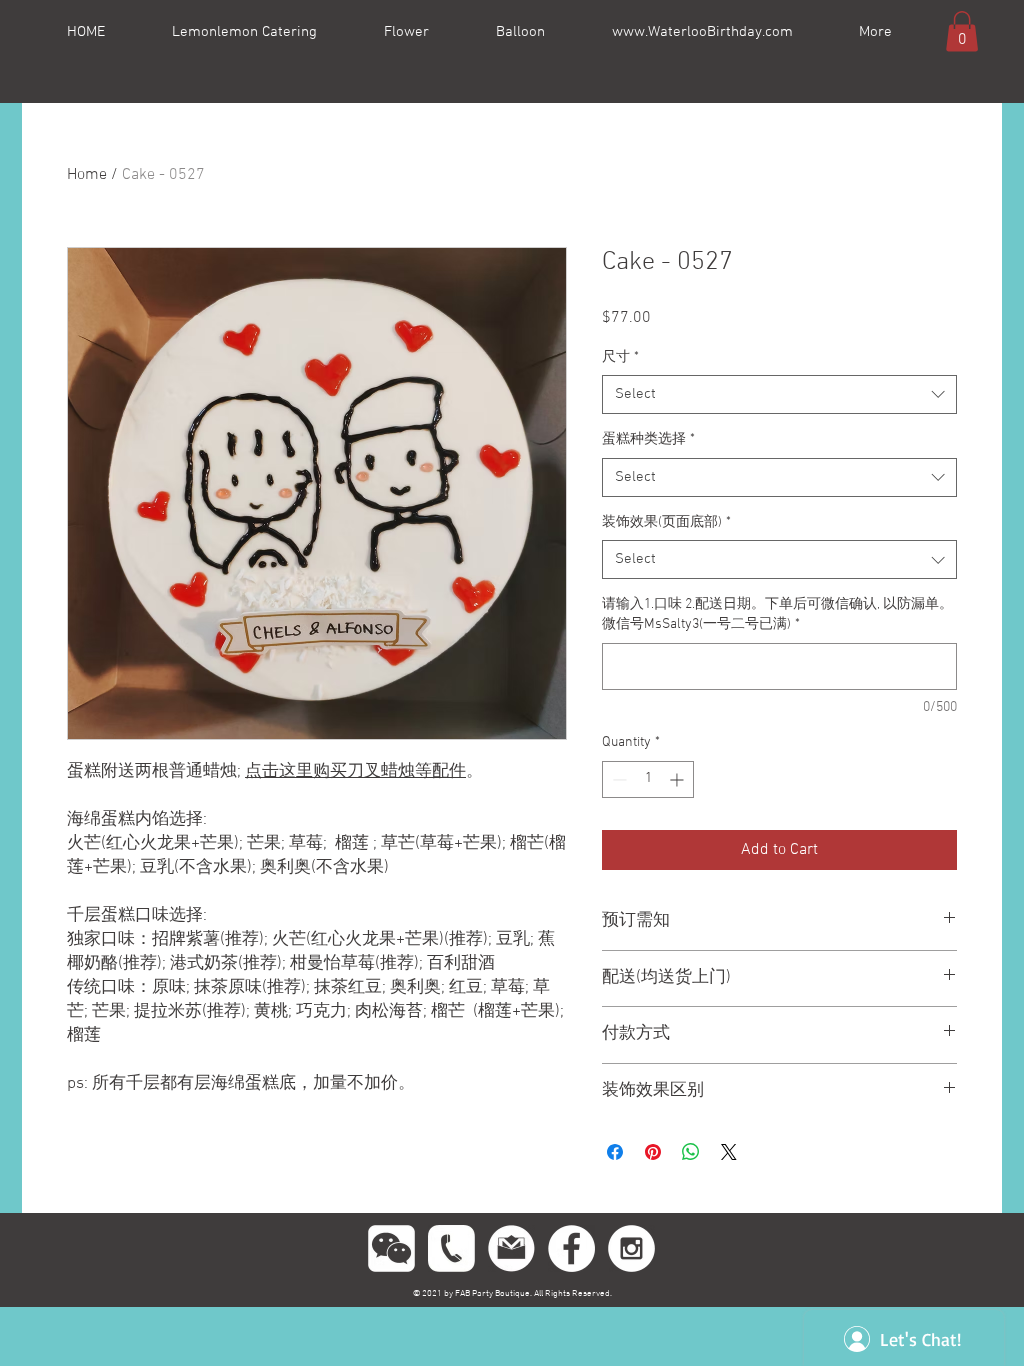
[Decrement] (617, 779)
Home (87, 175)
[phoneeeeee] (451, 1248)
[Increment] (678, 779)
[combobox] (779, 394)
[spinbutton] (648, 779)
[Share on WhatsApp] (691, 1152)
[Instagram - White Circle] (631, 1248)
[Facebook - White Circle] (571, 1248)
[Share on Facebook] (615, 1152)
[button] (962, 31)
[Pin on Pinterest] (653, 1152)
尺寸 (620, 357)
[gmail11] (511, 1248)
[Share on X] (729, 1152)
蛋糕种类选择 (648, 439)
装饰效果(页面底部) (666, 522)
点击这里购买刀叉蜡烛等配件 (355, 772)
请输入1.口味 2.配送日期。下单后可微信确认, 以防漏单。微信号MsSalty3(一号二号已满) (777, 614)
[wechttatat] (391, 1248)
